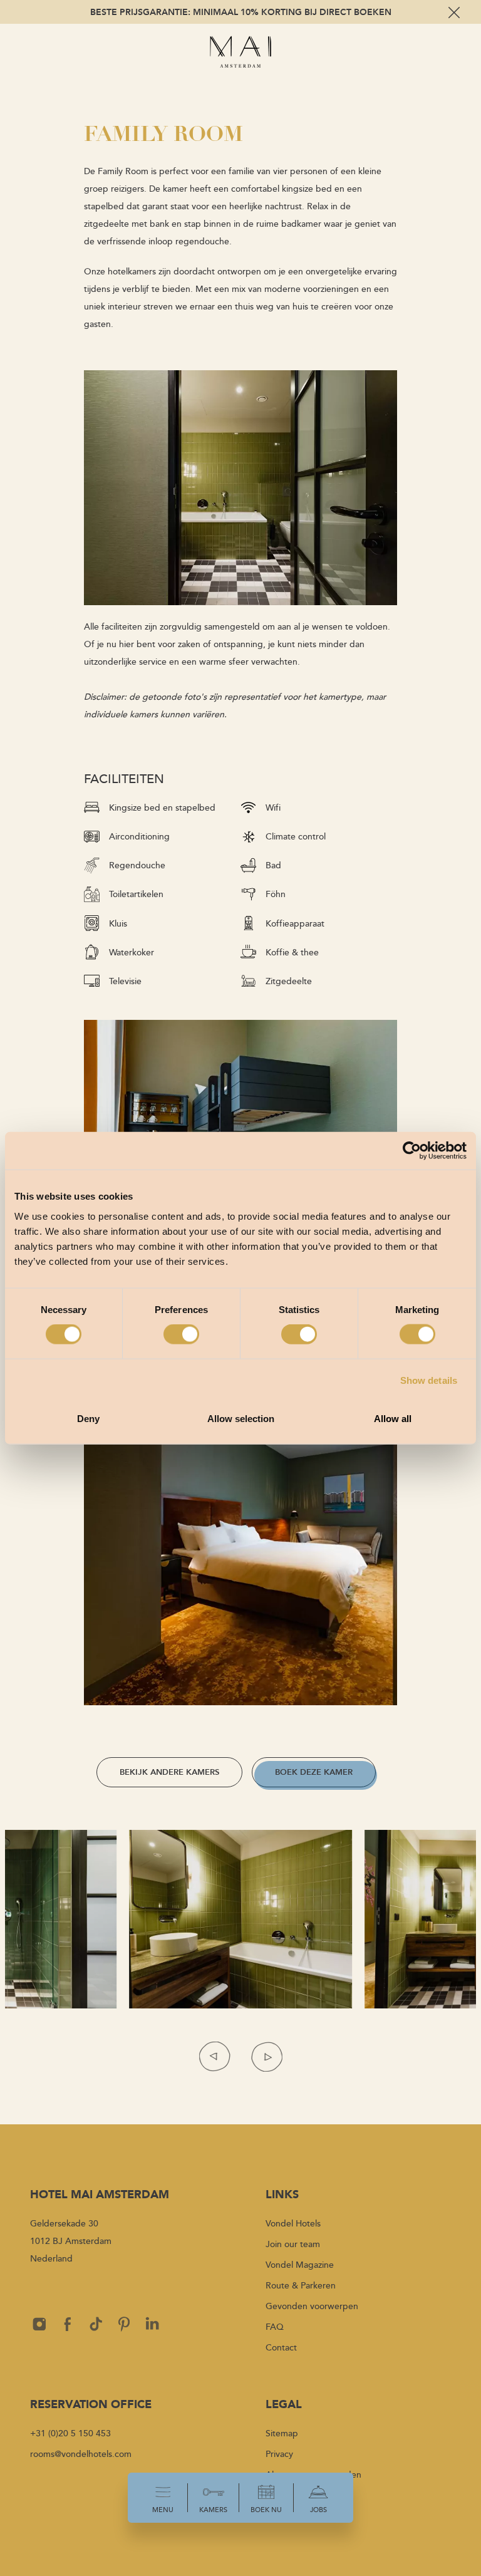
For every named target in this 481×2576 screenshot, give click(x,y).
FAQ (275, 2326)
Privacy (279, 2454)
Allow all (393, 1418)
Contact (281, 2347)
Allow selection (241, 1418)
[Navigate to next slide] (266, 2056)
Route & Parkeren (301, 2285)
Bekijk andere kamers (169, 1772)
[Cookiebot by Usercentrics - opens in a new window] (412, 1151)
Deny (88, 1418)
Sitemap (282, 2433)
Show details (429, 1380)
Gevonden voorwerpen (312, 2306)
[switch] (181, 1334)
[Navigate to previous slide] (215, 2056)
